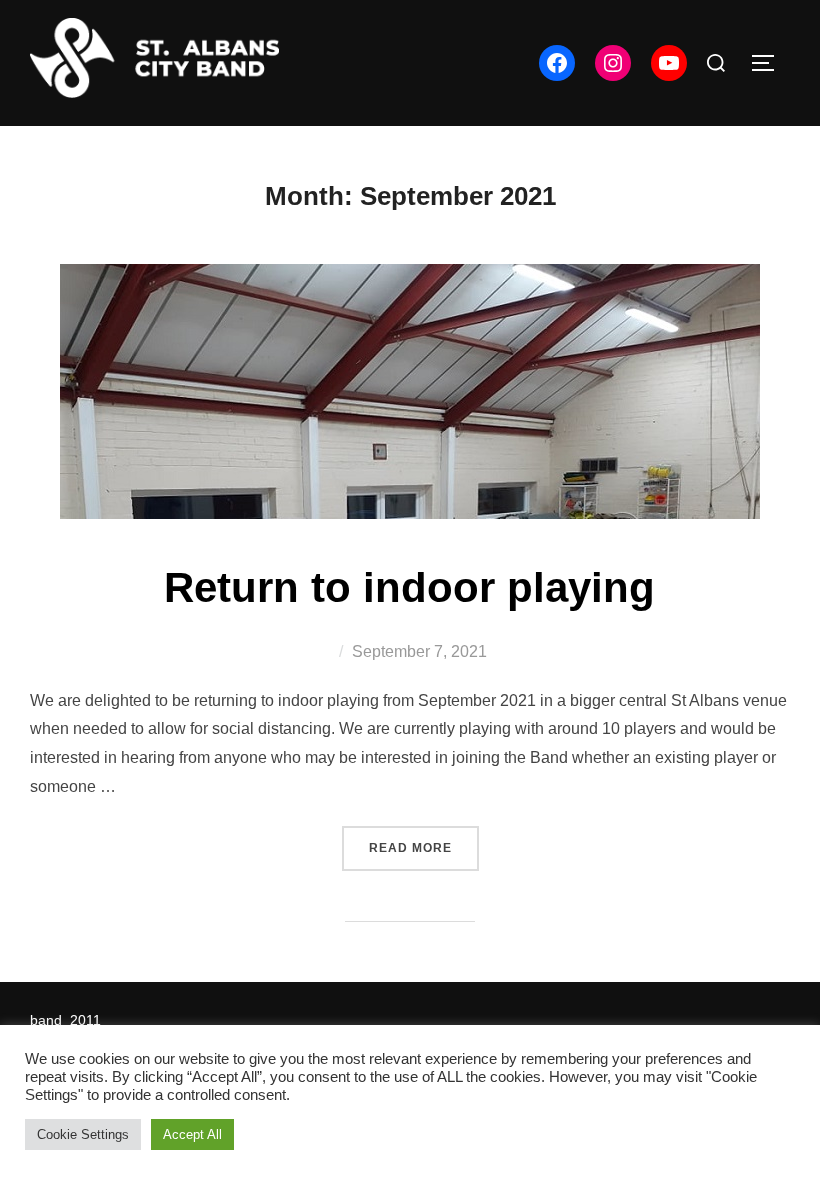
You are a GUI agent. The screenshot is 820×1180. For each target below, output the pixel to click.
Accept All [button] (192, 1134)
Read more (424, 847)
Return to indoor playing (409, 587)
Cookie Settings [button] (83, 1134)
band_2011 (65, 1020)
